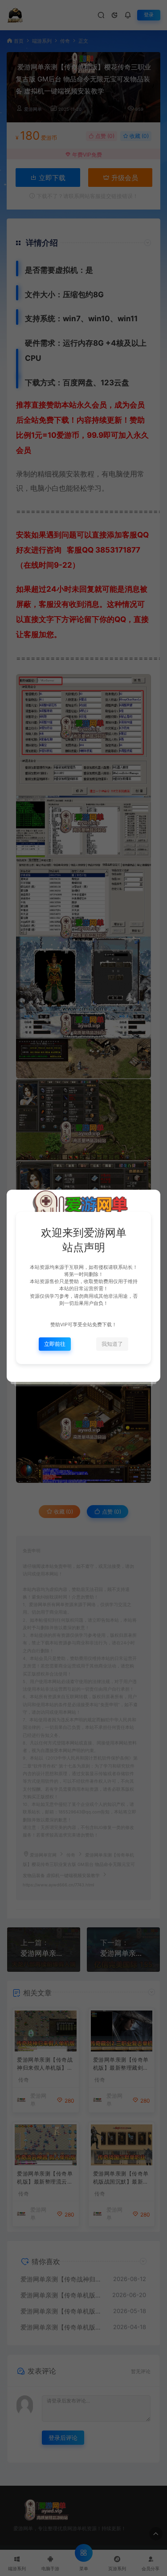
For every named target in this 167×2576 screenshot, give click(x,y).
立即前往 (55, 1344)
